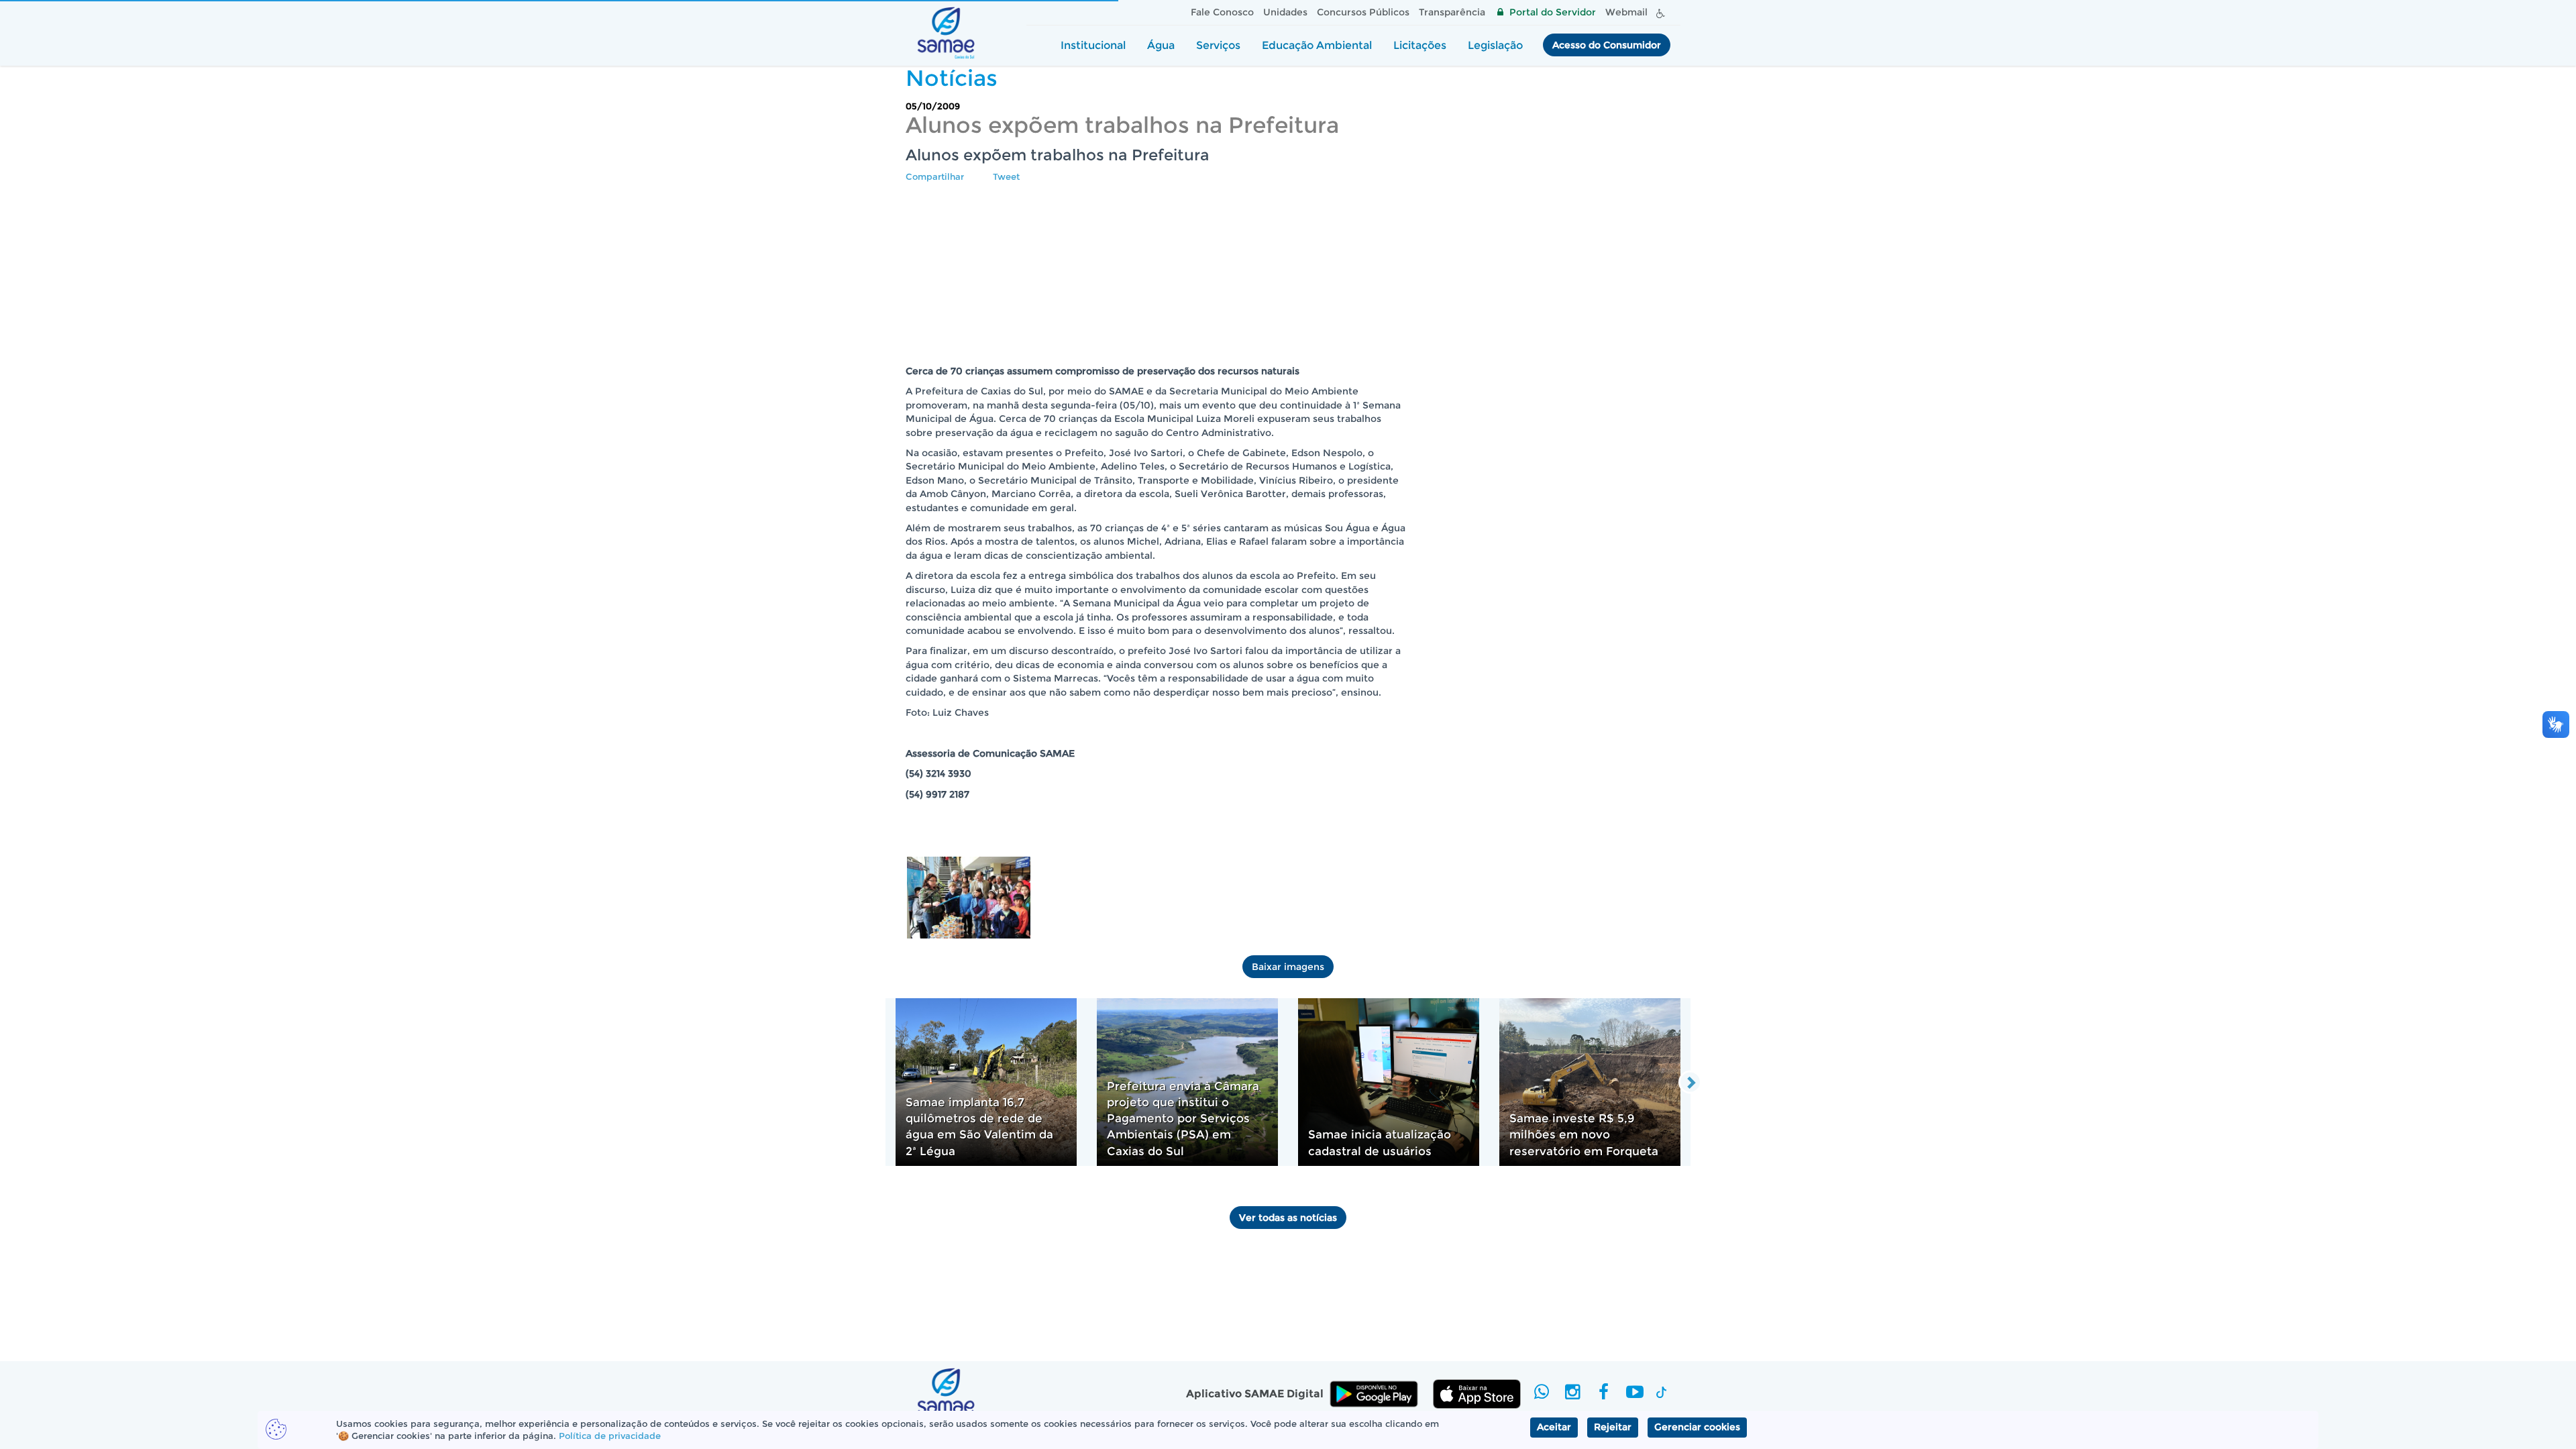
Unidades (1285, 12)
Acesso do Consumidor (1607, 45)
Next (1690, 1082)
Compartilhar (935, 176)
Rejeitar (1613, 1427)
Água (1161, 45)
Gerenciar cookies (1697, 1427)
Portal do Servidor (1553, 12)
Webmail (1626, 12)
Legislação (1495, 45)
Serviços (1218, 45)
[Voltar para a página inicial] (946, 33)
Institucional (1093, 45)
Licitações (1420, 45)
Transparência (1452, 12)
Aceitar (1554, 1427)
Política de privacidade (610, 1436)
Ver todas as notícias (1288, 1218)
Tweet (1006, 176)
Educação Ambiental (1317, 45)
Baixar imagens (1288, 967)
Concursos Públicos (1363, 12)
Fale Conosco (1222, 12)
